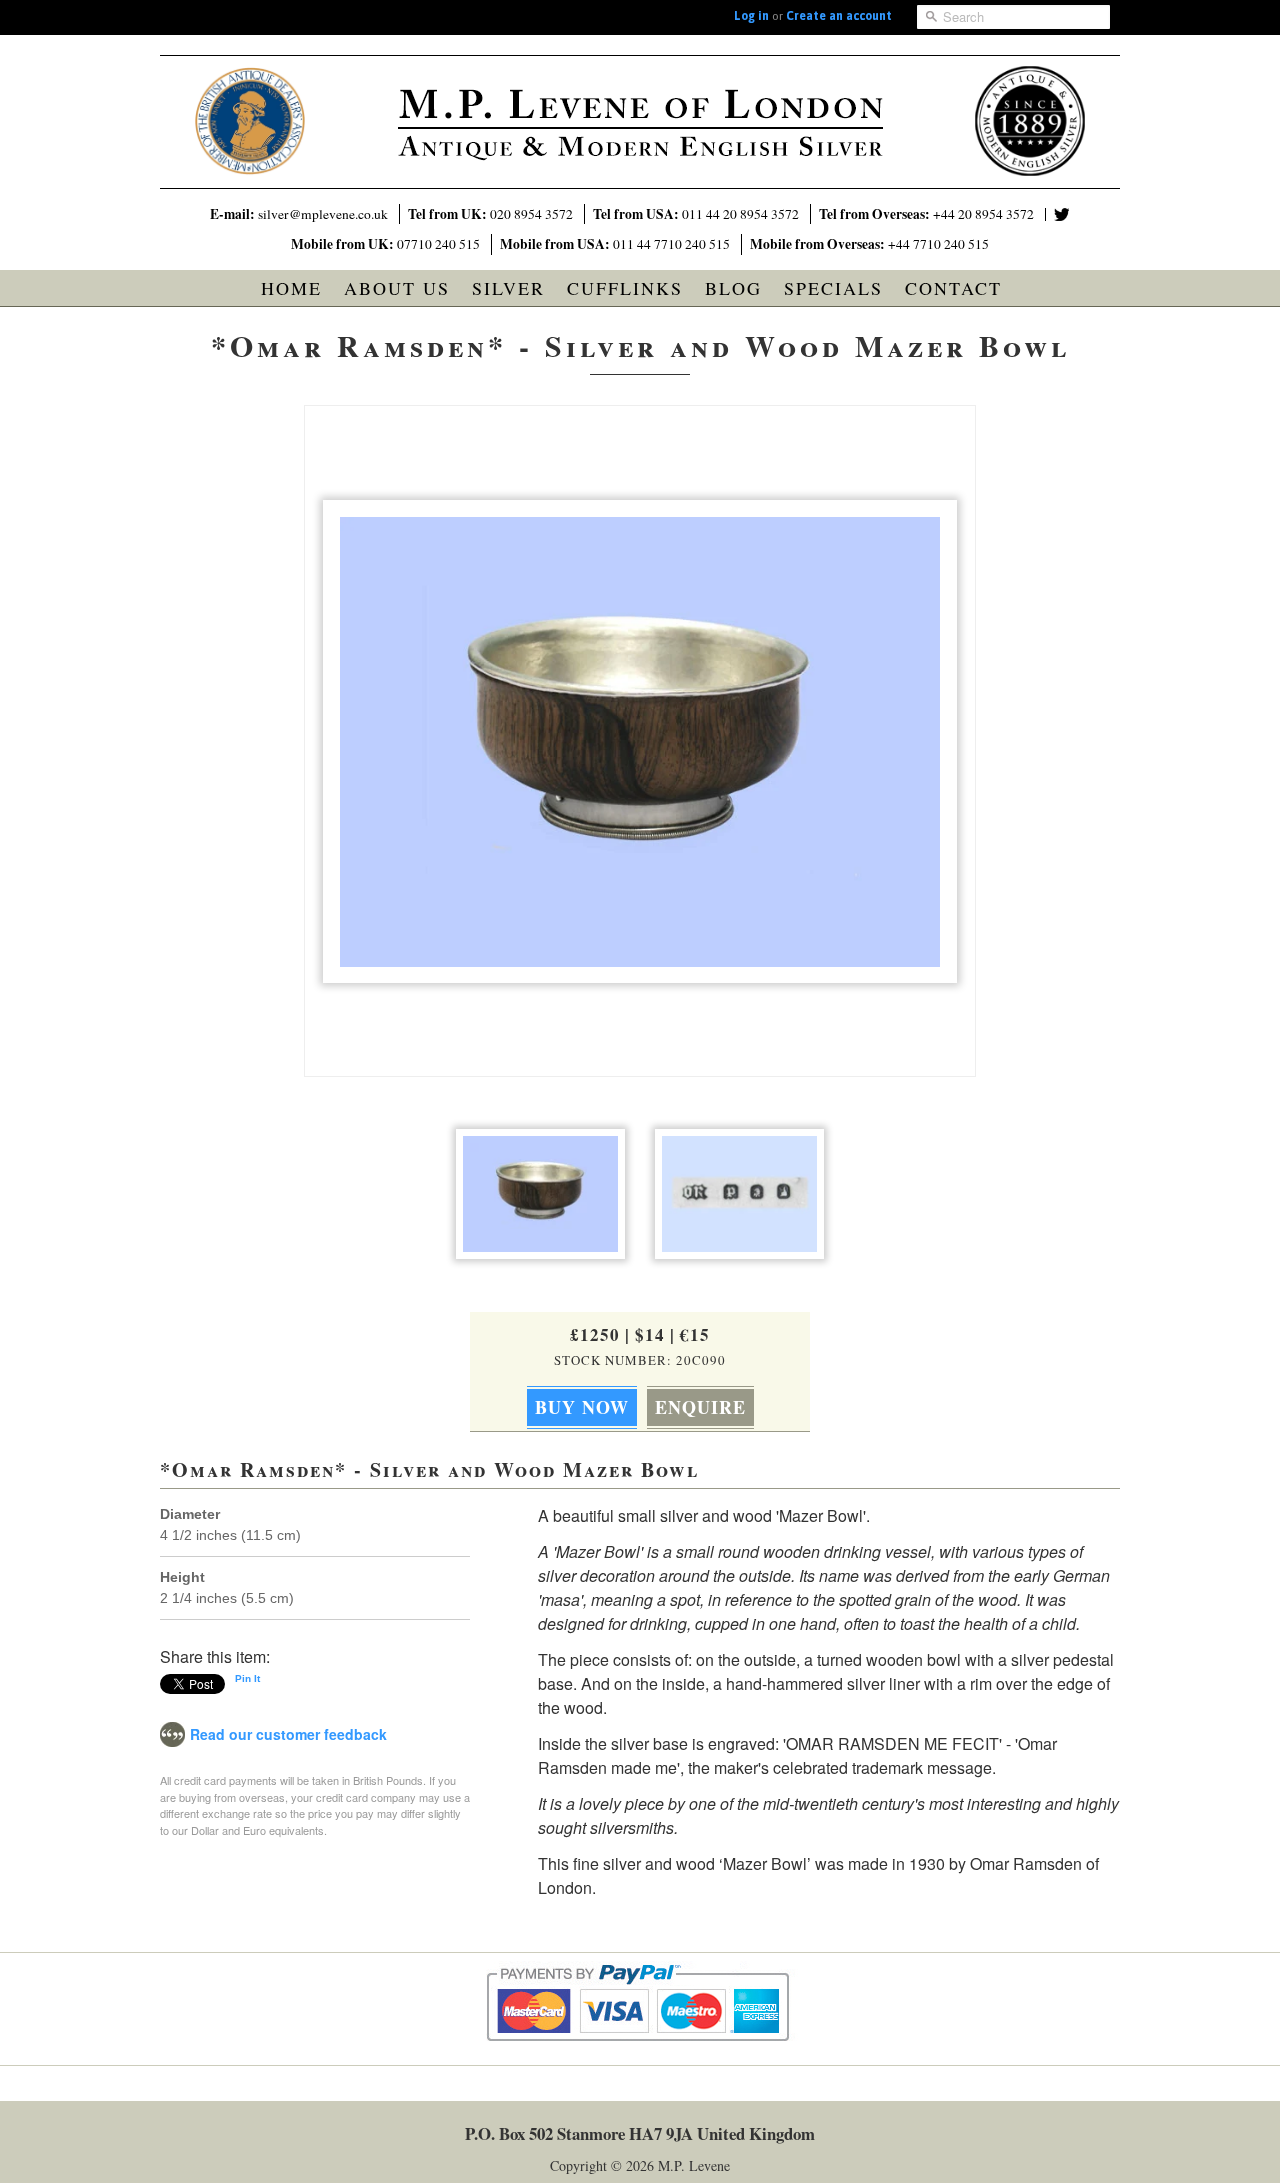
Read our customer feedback (288, 1734)
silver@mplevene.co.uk (323, 214)
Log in (751, 16)
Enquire (700, 1407)
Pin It (247, 1678)
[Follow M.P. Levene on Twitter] (1062, 214)
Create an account (839, 16)
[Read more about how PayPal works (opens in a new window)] (640, 2059)
